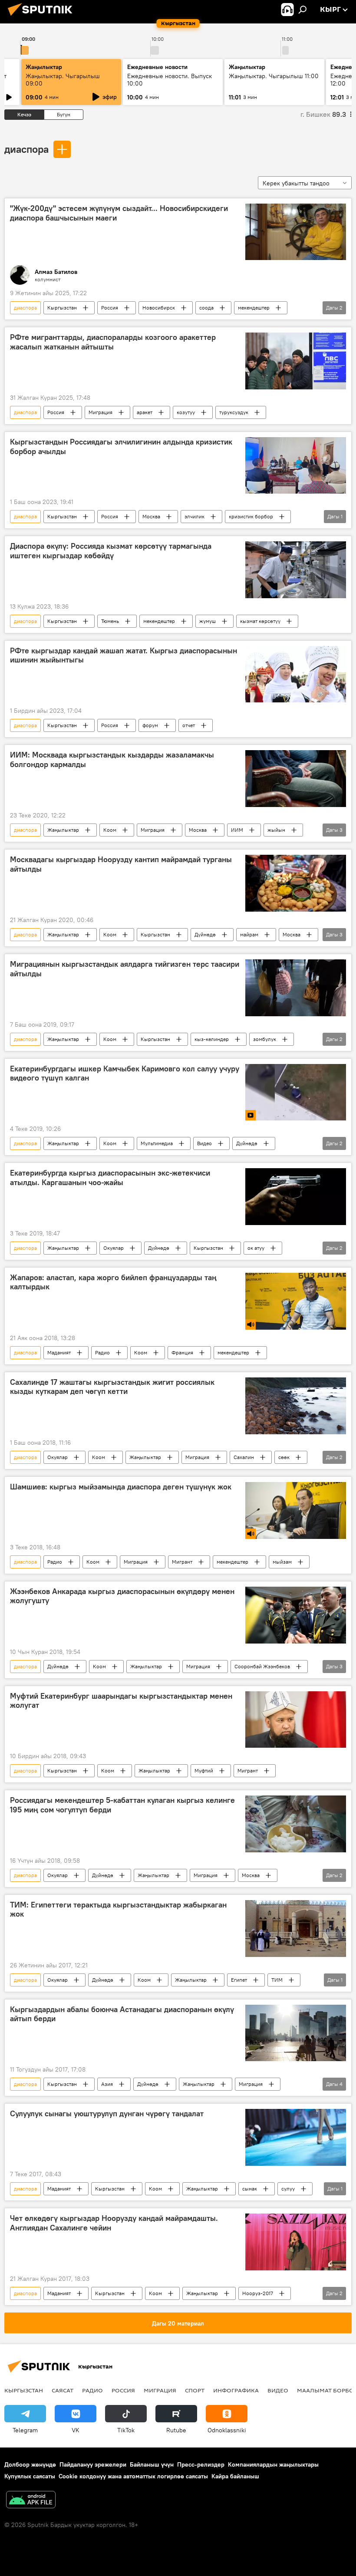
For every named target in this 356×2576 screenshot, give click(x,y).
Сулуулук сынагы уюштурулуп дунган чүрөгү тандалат (107, 2114)
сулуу (288, 2189)
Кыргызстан (62, 308)
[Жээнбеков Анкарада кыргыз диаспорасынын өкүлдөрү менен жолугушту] (296, 1615)
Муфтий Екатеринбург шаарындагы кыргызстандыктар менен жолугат (121, 1701)
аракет (145, 412)
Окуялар (114, 1248)
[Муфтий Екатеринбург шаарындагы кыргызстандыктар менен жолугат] (296, 1720)
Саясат (63, 2390)
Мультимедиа (157, 1143)
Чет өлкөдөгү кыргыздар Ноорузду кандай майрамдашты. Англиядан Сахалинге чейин (114, 2223)
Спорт (195, 2390)
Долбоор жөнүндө (30, 2464)
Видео (204, 1143)
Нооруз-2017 (258, 2293)
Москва (151, 516)
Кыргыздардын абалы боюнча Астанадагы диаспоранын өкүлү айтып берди (122, 2014)
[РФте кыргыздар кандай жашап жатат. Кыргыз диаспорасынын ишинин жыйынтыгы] (296, 674)
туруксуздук (234, 412)
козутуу (186, 412)
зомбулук (265, 1039)
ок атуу (256, 1248)
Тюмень (110, 621)
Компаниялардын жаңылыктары (273, 2464)
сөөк (284, 1457)
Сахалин (244, 1457)
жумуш (208, 621)
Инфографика (236, 2390)
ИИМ (237, 830)
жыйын (276, 830)
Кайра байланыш (235, 2476)
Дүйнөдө (205, 934)
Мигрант (182, 1562)
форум (150, 725)
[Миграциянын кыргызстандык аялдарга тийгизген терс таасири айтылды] (296, 988)
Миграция (101, 412)
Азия (107, 2084)
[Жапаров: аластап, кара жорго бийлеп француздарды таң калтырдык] (296, 1301)
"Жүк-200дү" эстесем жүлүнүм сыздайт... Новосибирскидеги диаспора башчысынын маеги (119, 213)
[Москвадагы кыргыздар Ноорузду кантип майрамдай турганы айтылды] (296, 883)
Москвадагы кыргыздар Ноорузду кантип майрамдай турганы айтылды (121, 864)
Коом (110, 830)
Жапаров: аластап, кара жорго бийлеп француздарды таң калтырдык (113, 1282)
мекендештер (254, 308)
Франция (182, 1352)
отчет (189, 725)
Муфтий (204, 1771)
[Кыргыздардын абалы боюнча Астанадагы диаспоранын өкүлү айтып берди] (296, 2033)
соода (206, 308)
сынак (250, 2189)
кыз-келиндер (212, 1039)
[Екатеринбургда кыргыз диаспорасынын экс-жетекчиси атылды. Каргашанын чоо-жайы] (296, 1196)
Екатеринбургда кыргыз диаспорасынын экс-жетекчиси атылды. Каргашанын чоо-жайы (110, 1178)
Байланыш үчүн (152, 2464)
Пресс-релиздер (201, 2464)
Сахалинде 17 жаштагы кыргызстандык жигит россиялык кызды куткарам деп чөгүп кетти (112, 1387)
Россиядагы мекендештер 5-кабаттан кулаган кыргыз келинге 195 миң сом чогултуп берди (122, 1805)
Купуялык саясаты (30, 2476)
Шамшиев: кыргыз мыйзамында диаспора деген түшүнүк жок (121, 1487)
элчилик (194, 516)
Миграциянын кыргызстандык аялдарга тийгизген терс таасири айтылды (125, 969)
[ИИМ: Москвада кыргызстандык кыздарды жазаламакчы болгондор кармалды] (296, 779)
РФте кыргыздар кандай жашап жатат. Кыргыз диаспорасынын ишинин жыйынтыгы (124, 656)
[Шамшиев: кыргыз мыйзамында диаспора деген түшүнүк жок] (296, 1510)
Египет (239, 1980)
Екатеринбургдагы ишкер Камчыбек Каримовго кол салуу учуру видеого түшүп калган (125, 1074)
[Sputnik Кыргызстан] (43, 17)
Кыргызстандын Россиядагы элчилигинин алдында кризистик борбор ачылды (121, 447)
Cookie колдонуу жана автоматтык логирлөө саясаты (133, 2476)
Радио (102, 1352)
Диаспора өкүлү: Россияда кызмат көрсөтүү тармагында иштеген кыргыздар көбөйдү (111, 551)
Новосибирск (159, 308)
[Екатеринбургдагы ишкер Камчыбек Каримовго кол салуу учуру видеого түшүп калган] (296, 1092)
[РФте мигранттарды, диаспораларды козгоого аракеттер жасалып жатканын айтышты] (296, 361)
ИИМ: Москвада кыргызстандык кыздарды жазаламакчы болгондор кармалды (112, 760)
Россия (110, 308)
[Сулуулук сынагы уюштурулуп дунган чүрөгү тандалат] (296, 2137)
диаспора (26, 149)
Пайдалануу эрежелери (93, 2464)
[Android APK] (31, 2501)
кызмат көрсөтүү (260, 621)
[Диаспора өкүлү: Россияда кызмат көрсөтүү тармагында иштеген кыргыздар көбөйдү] (296, 570)
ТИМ (277, 1980)
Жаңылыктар (63, 830)
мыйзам (282, 1562)
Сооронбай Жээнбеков (262, 1666)
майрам (249, 934)
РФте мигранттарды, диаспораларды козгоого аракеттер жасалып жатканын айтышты (113, 342)
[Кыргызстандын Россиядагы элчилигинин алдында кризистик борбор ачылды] (296, 465)
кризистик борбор (251, 516)
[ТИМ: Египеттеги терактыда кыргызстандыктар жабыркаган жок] (296, 1929)
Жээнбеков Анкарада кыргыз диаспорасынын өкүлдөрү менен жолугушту (122, 1596)
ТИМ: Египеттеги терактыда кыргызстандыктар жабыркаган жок (118, 1910)
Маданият (59, 1352)
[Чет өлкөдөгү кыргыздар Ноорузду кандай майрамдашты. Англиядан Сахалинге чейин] (296, 2242)
